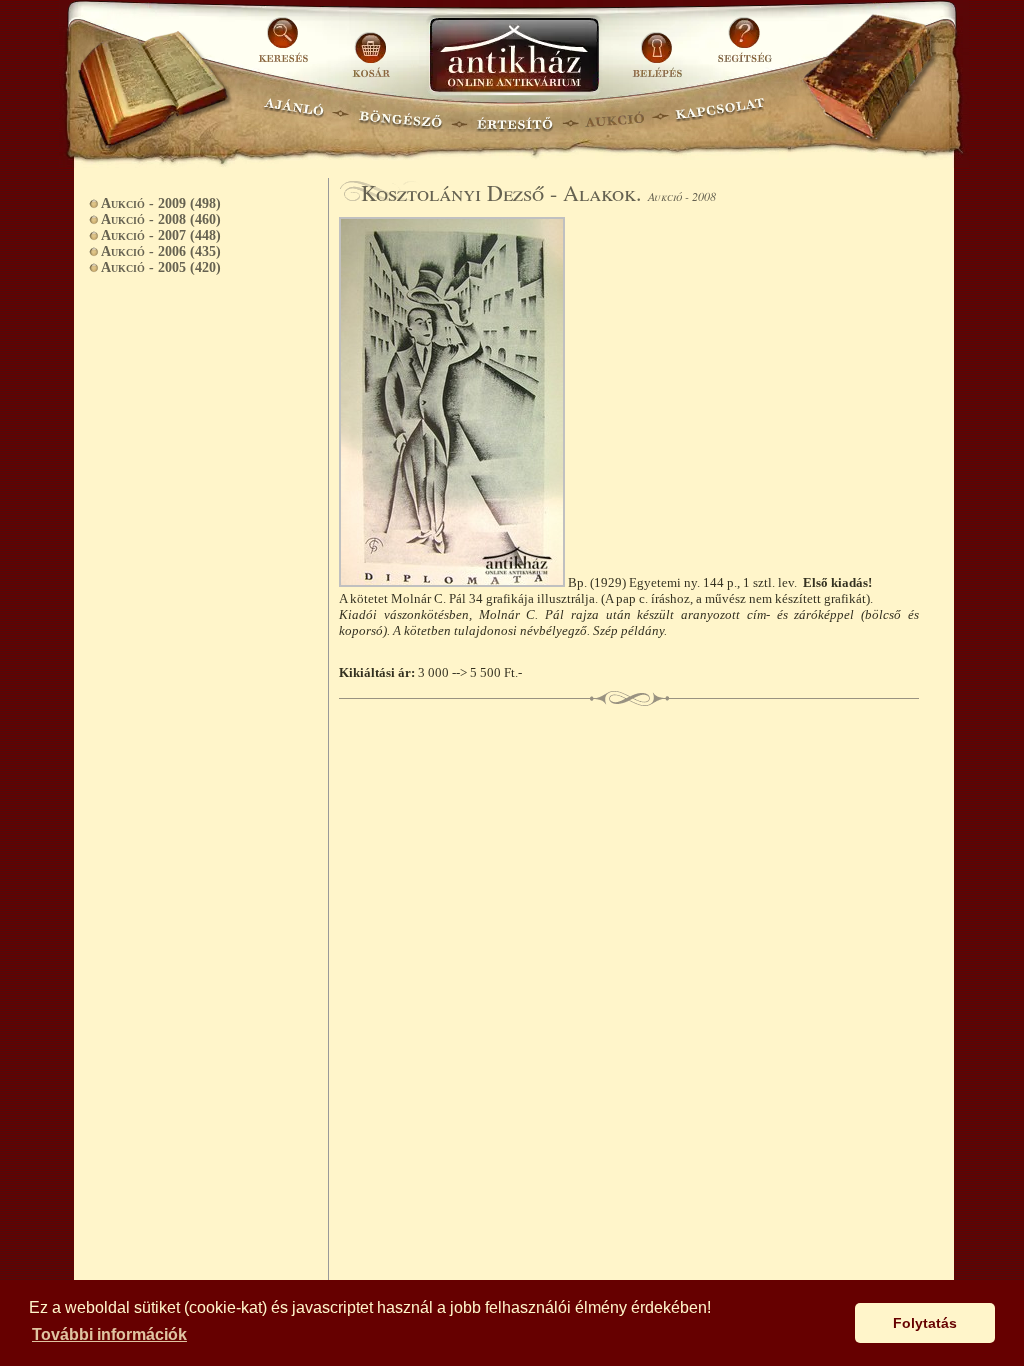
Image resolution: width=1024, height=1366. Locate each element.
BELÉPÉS (659, 47)
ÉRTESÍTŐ (514, 115)
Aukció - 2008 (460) (161, 219)
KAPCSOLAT (720, 115)
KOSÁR (371, 47)
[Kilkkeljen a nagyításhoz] (453, 582)
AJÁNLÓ (294, 115)
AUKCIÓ (614, 115)
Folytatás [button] (925, 1323)
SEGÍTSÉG (744, 47)
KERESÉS (286, 47)
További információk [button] (109, 1334)
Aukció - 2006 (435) (161, 251)
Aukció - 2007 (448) (161, 235)
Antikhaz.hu (514, 56)
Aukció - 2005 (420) (161, 267)
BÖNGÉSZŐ (400, 115)
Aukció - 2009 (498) (161, 203)
